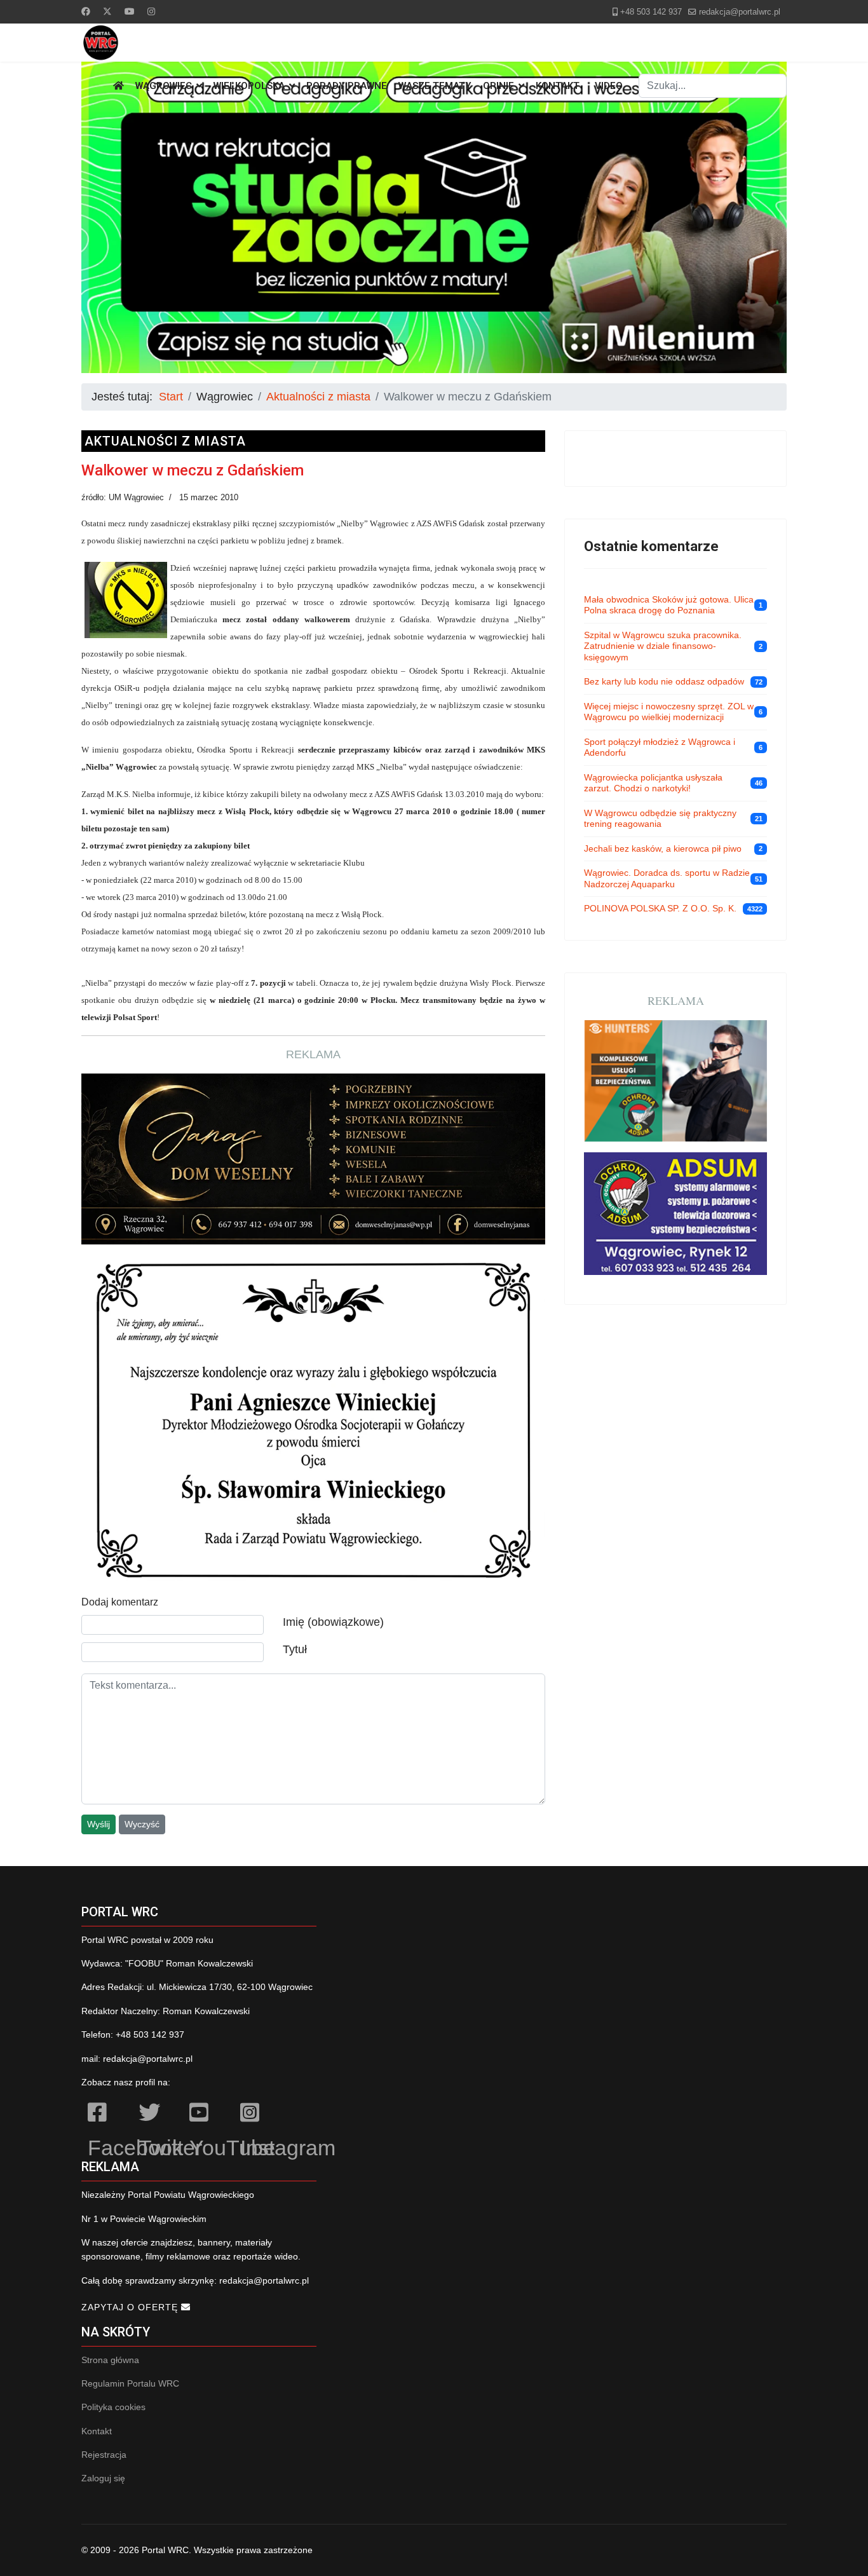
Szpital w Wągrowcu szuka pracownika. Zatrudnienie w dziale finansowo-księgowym (663, 646)
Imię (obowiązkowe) (333, 1622)
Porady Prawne (347, 86)
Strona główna (110, 2360)
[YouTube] (208, 2115)
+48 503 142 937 (651, 12)
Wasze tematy (435, 86)
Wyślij (98, 1824)
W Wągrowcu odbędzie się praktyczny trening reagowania (660, 819)
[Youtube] (130, 11)
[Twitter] (107, 11)
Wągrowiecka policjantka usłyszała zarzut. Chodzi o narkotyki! (653, 783)
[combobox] (713, 86)
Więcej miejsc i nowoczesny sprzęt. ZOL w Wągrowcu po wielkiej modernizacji (669, 712)
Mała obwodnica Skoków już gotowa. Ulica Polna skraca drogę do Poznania (669, 605)
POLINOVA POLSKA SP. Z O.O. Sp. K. (660, 908)
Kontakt (558, 86)
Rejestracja (104, 2455)
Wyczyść (142, 1824)
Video (609, 86)
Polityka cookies (113, 2407)
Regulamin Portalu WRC (130, 2383)
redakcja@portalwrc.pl (740, 12)
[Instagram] (151, 11)
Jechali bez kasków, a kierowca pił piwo (663, 848)
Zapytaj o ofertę (131, 2307)
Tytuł (295, 1649)
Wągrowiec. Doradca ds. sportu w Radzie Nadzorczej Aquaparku (667, 878)
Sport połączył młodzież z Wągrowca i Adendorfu (660, 747)
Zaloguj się (103, 2478)
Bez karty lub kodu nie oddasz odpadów (664, 681)
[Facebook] (86, 11)
